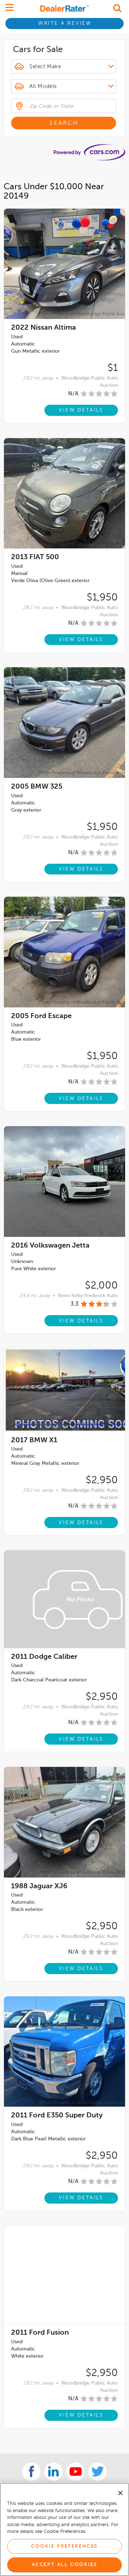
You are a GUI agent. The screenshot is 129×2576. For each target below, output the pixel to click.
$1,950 (102, 598)
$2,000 (101, 1286)
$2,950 (102, 1480)
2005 (37, 787)
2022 (44, 328)
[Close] (120, 2493)
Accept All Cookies (65, 2565)
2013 (35, 557)
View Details (81, 410)
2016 (50, 1246)
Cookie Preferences (64, 2546)
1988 (39, 1886)
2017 (34, 1440)
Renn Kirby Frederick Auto (88, 1296)
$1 (113, 368)
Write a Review (65, 23)
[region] (64, 2529)
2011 (44, 1657)
